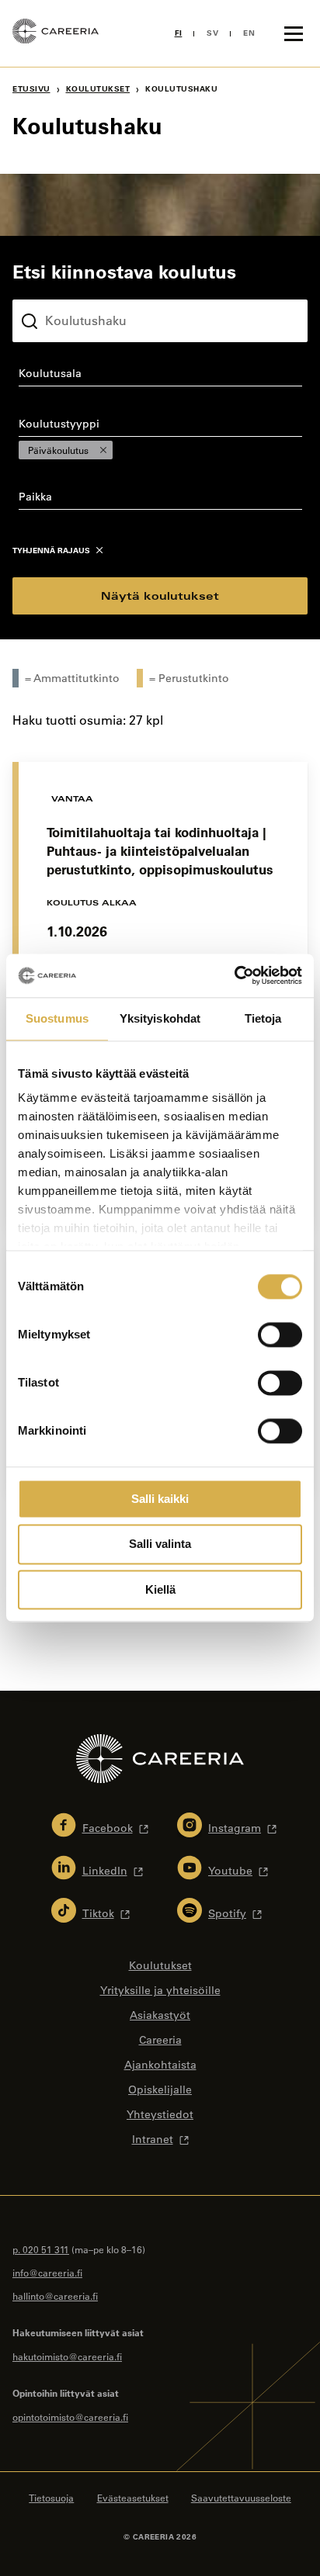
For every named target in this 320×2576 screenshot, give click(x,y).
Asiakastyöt (160, 2015)
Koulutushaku (49, 287)
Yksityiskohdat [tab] (160, 1018)
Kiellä (160, 1589)
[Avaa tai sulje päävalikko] (294, 33)
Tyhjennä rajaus (51, 551)
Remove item (103, 450)
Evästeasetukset (133, 2498)
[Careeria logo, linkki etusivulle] (56, 33)
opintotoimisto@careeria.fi (70, 2417)
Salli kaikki (160, 1499)
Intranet (153, 2139)
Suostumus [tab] (57, 1018)
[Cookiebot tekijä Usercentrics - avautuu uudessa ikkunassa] (234, 975)
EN (249, 33)
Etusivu (31, 89)
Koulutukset (98, 89)
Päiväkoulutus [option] (54, 450)
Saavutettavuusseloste (241, 2498)
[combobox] (160, 376)
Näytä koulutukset (160, 596)
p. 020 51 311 (41, 2249)
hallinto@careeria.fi (55, 2296)
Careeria (160, 2040)
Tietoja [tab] (263, 1018)
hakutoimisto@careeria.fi (67, 2356)
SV (212, 33)
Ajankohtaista (160, 2065)
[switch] (280, 1335)
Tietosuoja (51, 2498)
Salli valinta (160, 1544)
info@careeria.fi (47, 2273)
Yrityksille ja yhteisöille (160, 1990)
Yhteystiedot (160, 2114)
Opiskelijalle (160, 2090)
